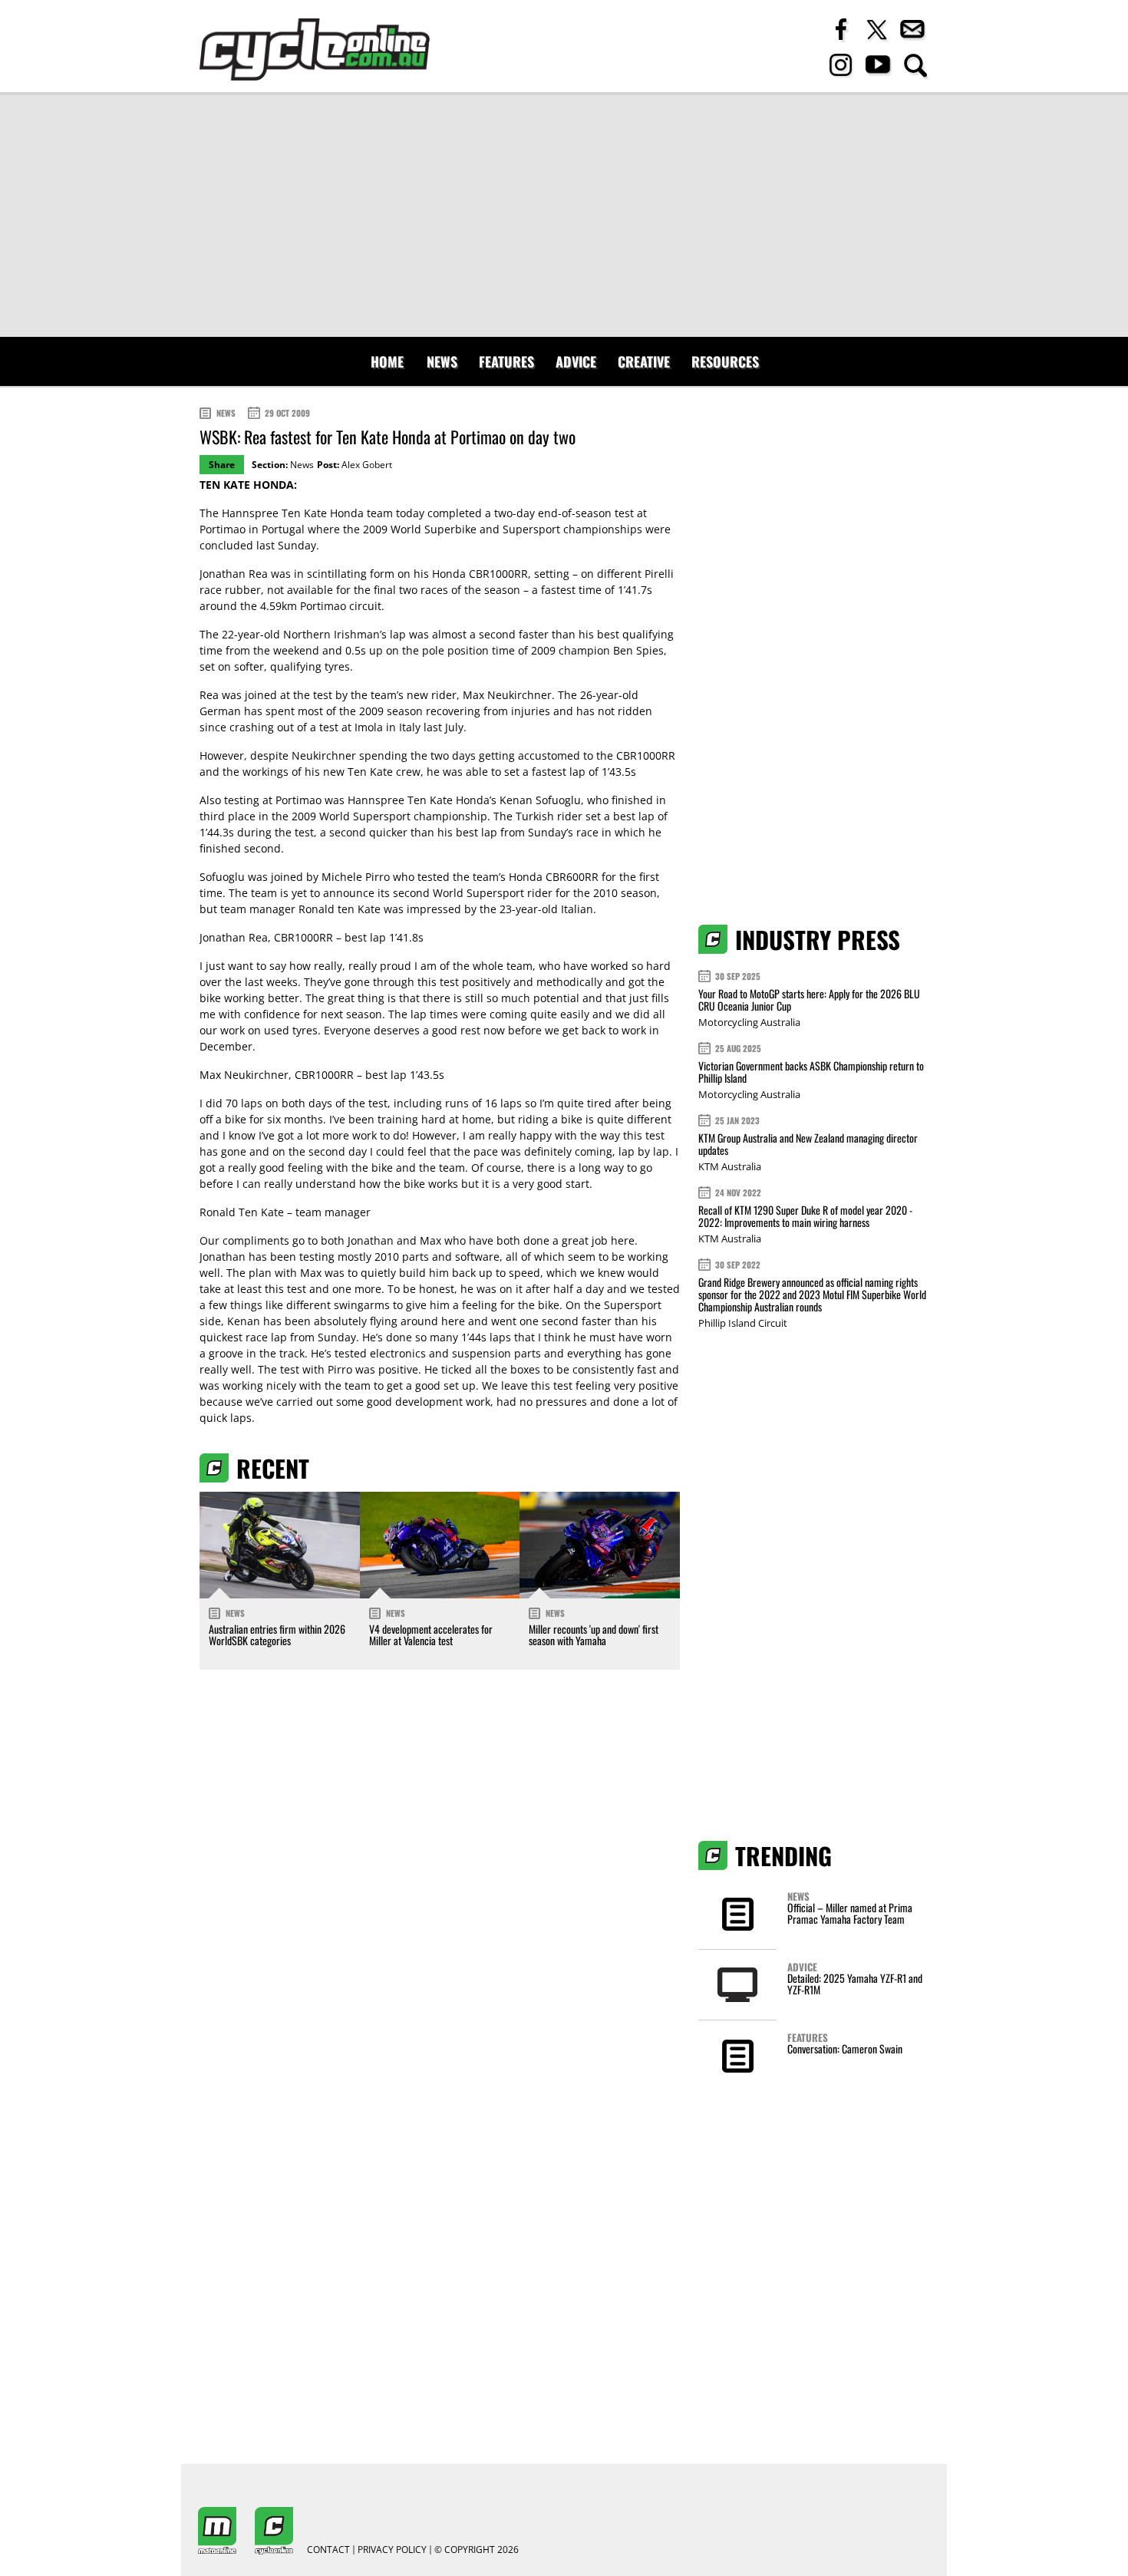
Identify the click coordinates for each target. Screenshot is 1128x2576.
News (442, 361)
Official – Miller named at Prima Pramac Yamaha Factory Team (850, 1913)
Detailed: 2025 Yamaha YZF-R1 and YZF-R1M (855, 1984)
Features (506, 361)
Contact (328, 2550)
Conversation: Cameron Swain (845, 2048)
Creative (644, 361)
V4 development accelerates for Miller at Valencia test (431, 1634)
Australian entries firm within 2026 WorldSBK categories (277, 1634)
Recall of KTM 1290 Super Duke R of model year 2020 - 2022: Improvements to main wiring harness (805, 1216)
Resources (725, 361)
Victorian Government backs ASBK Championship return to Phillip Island (811, 1072)
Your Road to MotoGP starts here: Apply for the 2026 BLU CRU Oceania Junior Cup (809, 999)
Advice (576, 361)
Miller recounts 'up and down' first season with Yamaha (594, 1634)
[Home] (315, 49)
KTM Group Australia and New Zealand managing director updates (808, 1144)
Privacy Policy (392, 2550)
